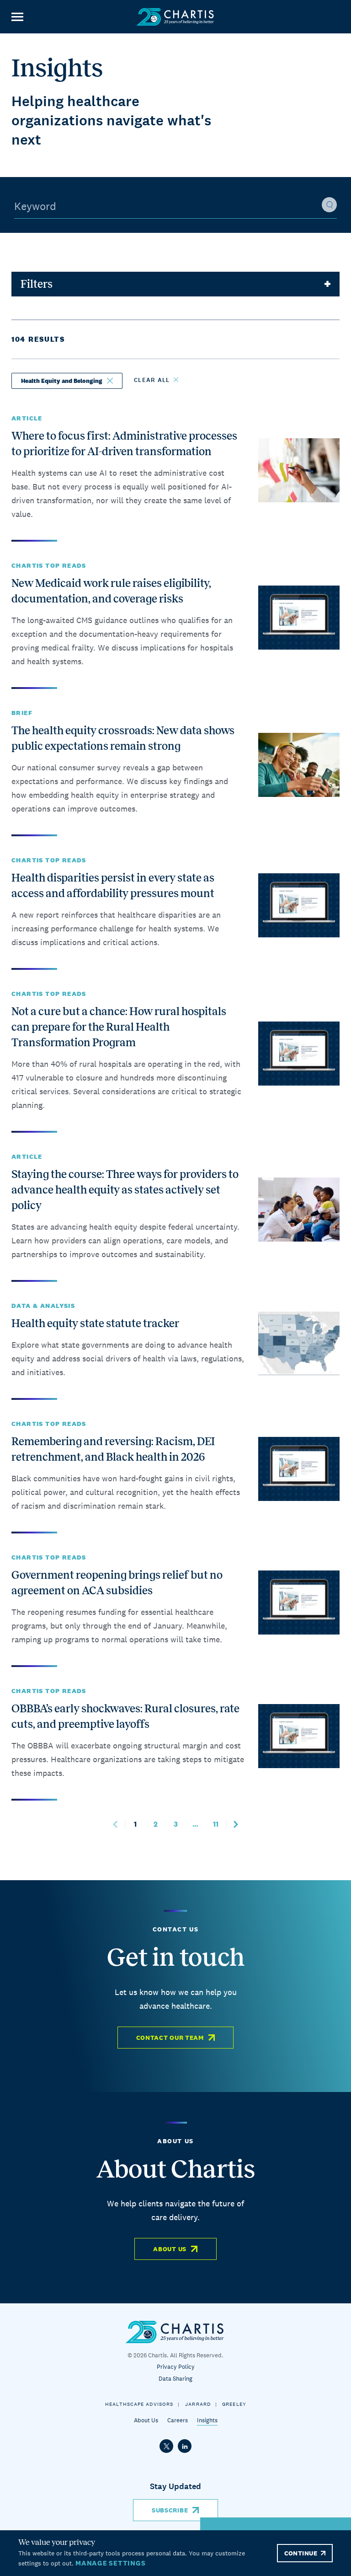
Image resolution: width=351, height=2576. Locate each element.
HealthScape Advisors (139, 2404)
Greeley (234, 2404)
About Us (170, 2249)
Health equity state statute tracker (95, 1323)
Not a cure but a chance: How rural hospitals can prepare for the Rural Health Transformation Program (119, 1027)
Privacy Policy (176, 2367)
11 (219, 1824)
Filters (37, 284)
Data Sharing (175, 2379)
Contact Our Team (170, 2038)
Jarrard (198, 2404)
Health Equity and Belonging (62, 381)
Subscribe (170, 2510)
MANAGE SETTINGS (110, 2563)
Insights (207, 2420)
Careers (178, 2420)
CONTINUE (301, 2553)
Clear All (152, 380)
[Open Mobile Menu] (17, 17)
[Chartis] (175, 17)
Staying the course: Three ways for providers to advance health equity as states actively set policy (125, 1190)
